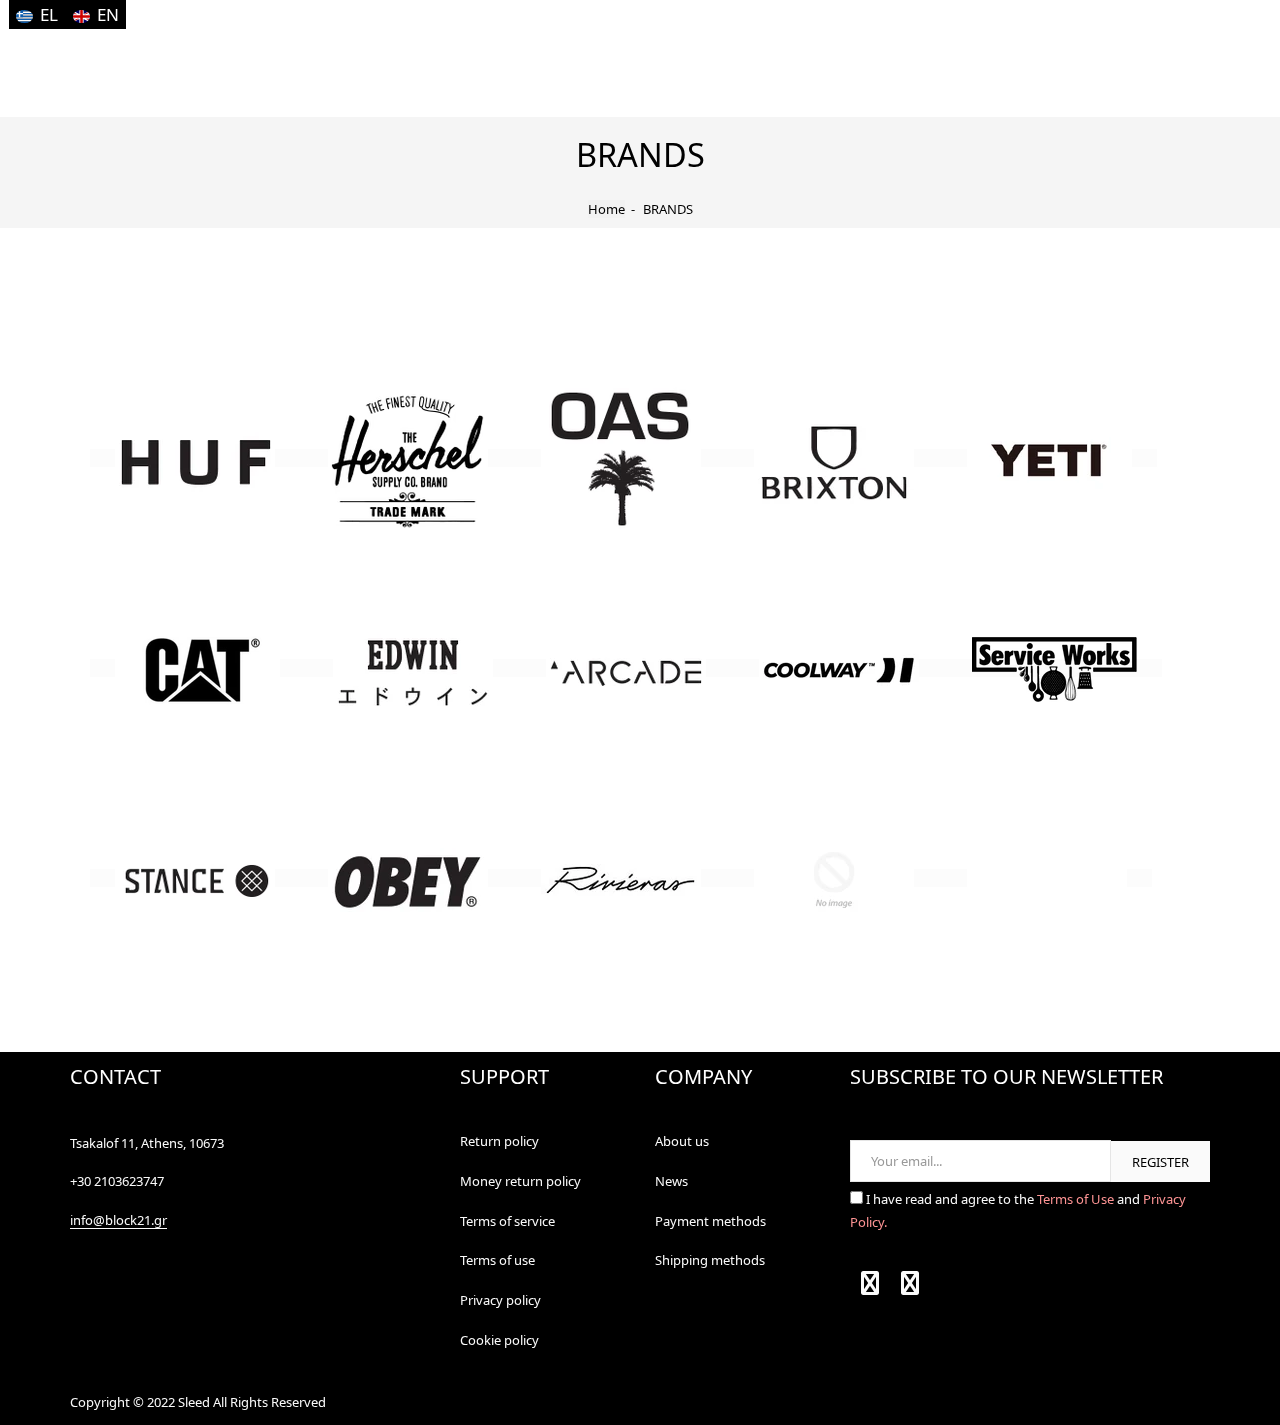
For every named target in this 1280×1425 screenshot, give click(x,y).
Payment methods (710, 1221)
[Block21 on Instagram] (910, 1287)
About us (682, 1141)
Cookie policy (499, 1340)
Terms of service (507, 1221)
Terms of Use (1077, 1199)
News (671, 1181)
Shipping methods (710, 1260)
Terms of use (497, 1260)
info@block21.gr (118, 1220)
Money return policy (520, 1181)
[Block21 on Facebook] (870, 1287)
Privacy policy (500, 1300)
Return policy (499, 1141)
